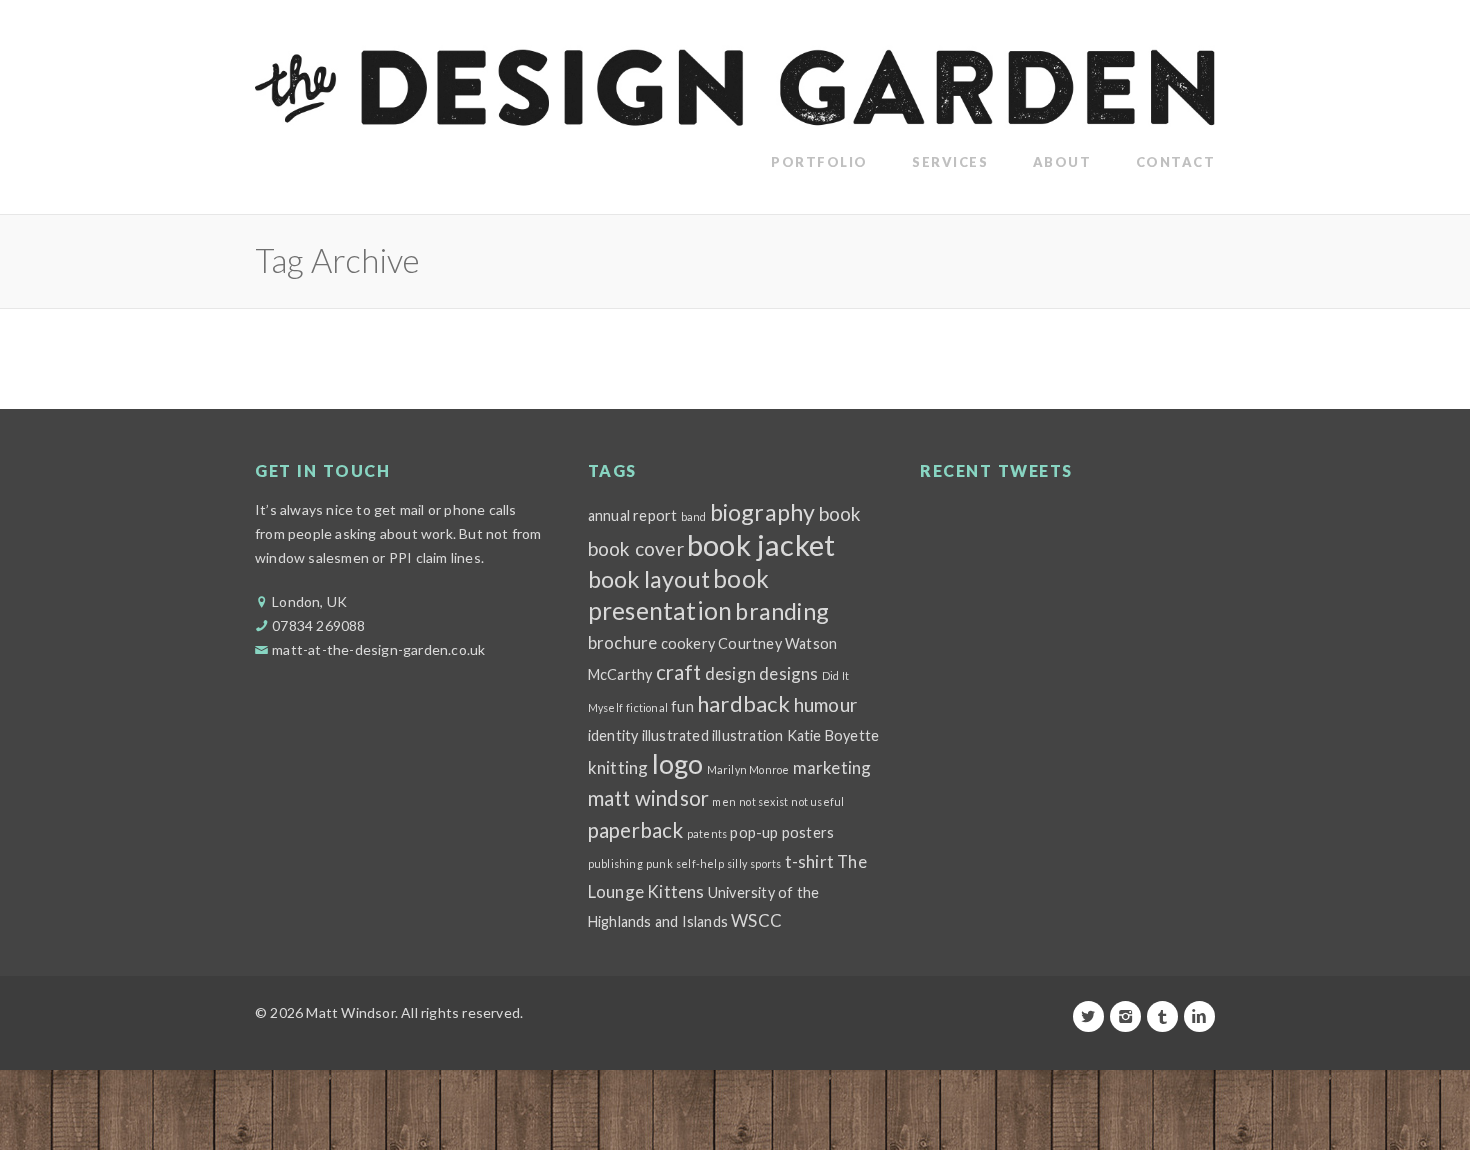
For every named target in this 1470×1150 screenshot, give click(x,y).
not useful (817, 801)
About (1062, 162)
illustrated (675, 735)
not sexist (763, 801)
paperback (636, 830)
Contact (1176, 162)
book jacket (761, 544)
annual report (633, 515)
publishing (615, 863)
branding (782, 611)
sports (765, 863)
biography (763, 512)
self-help (700, 863)
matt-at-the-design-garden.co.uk (378, 649)
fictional (647, 707)
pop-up (754, 832)
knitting (618, 767)
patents (707, 833)
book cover (636, 548)
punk (659, 863)
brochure (623, 642)
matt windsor (648, 798)
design (730, 673)
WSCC (756, 920)
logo (678, 764)
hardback (744, 703)
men (724, 801)
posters (808, 832)
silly (737, 863)
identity (613, 735)
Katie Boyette (833, 735)
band (694, 516)
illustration (747, 735)
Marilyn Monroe (748, 769)
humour (825, 704)
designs (788, 673)
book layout (649, 579)
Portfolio (819, 162)
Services (950, 162)
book (840, 513)
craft (679, 672)
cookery (688, 643)
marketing (832, 767)
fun (682, 706)
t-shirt (809, 861)
